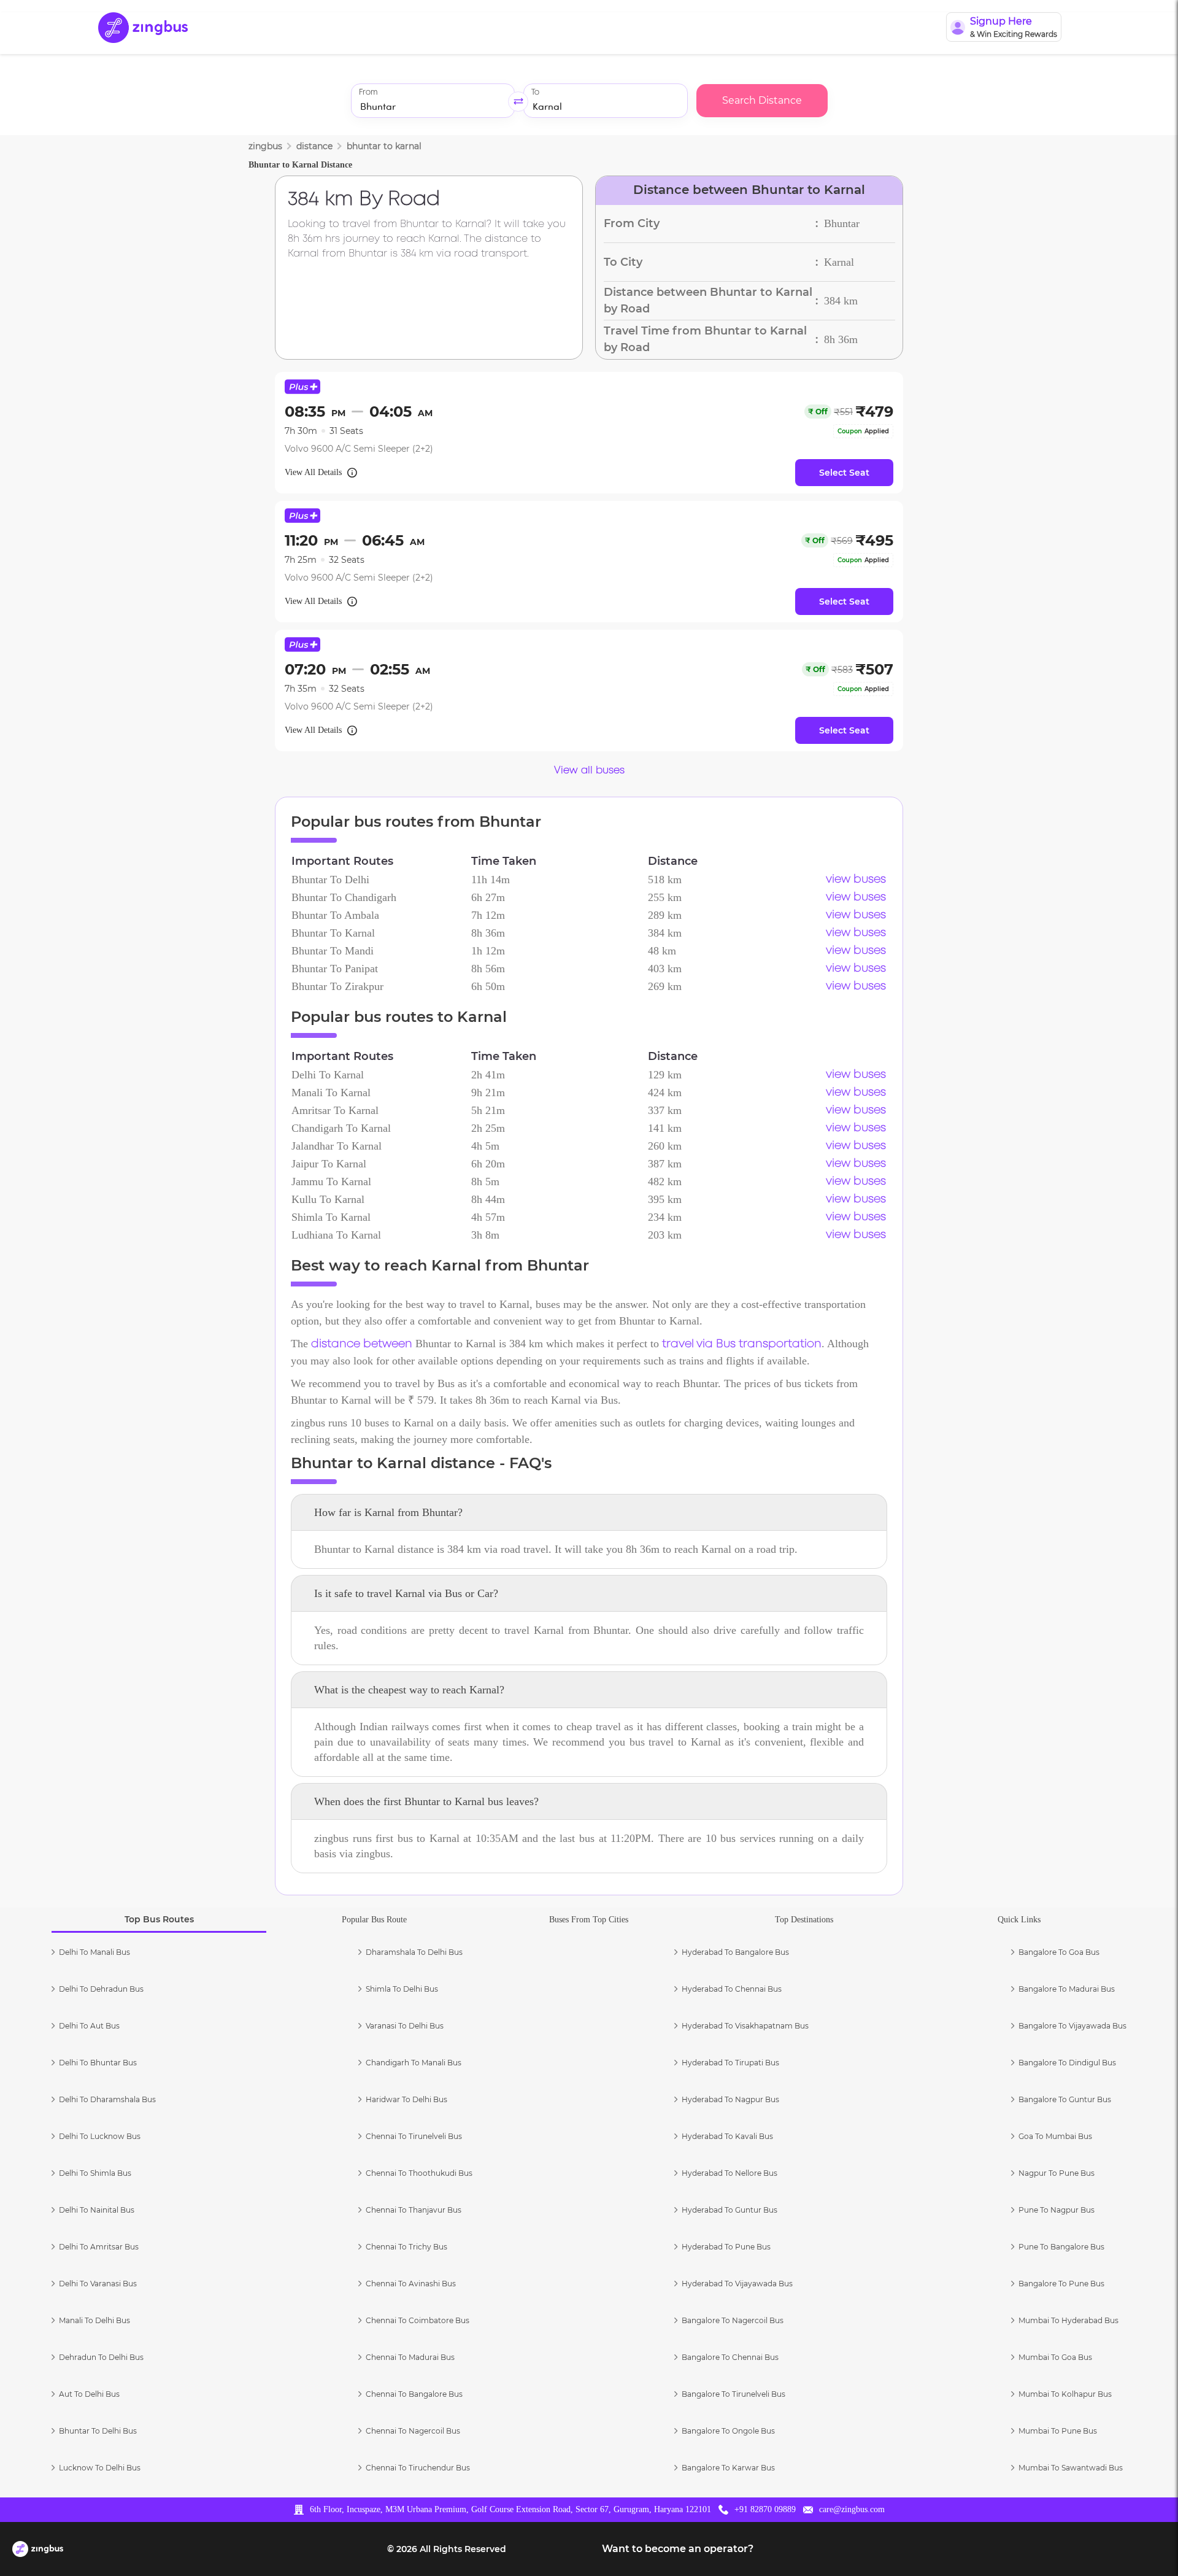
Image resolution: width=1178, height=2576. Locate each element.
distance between (362, 1344)
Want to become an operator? (678, 2549)
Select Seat (844, 473)
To (535, 92)
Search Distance (762, 100)
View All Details (313, 472)
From (368, 92)
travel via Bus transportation (742, 1344)
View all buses (589, 771)
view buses (856, 880)
